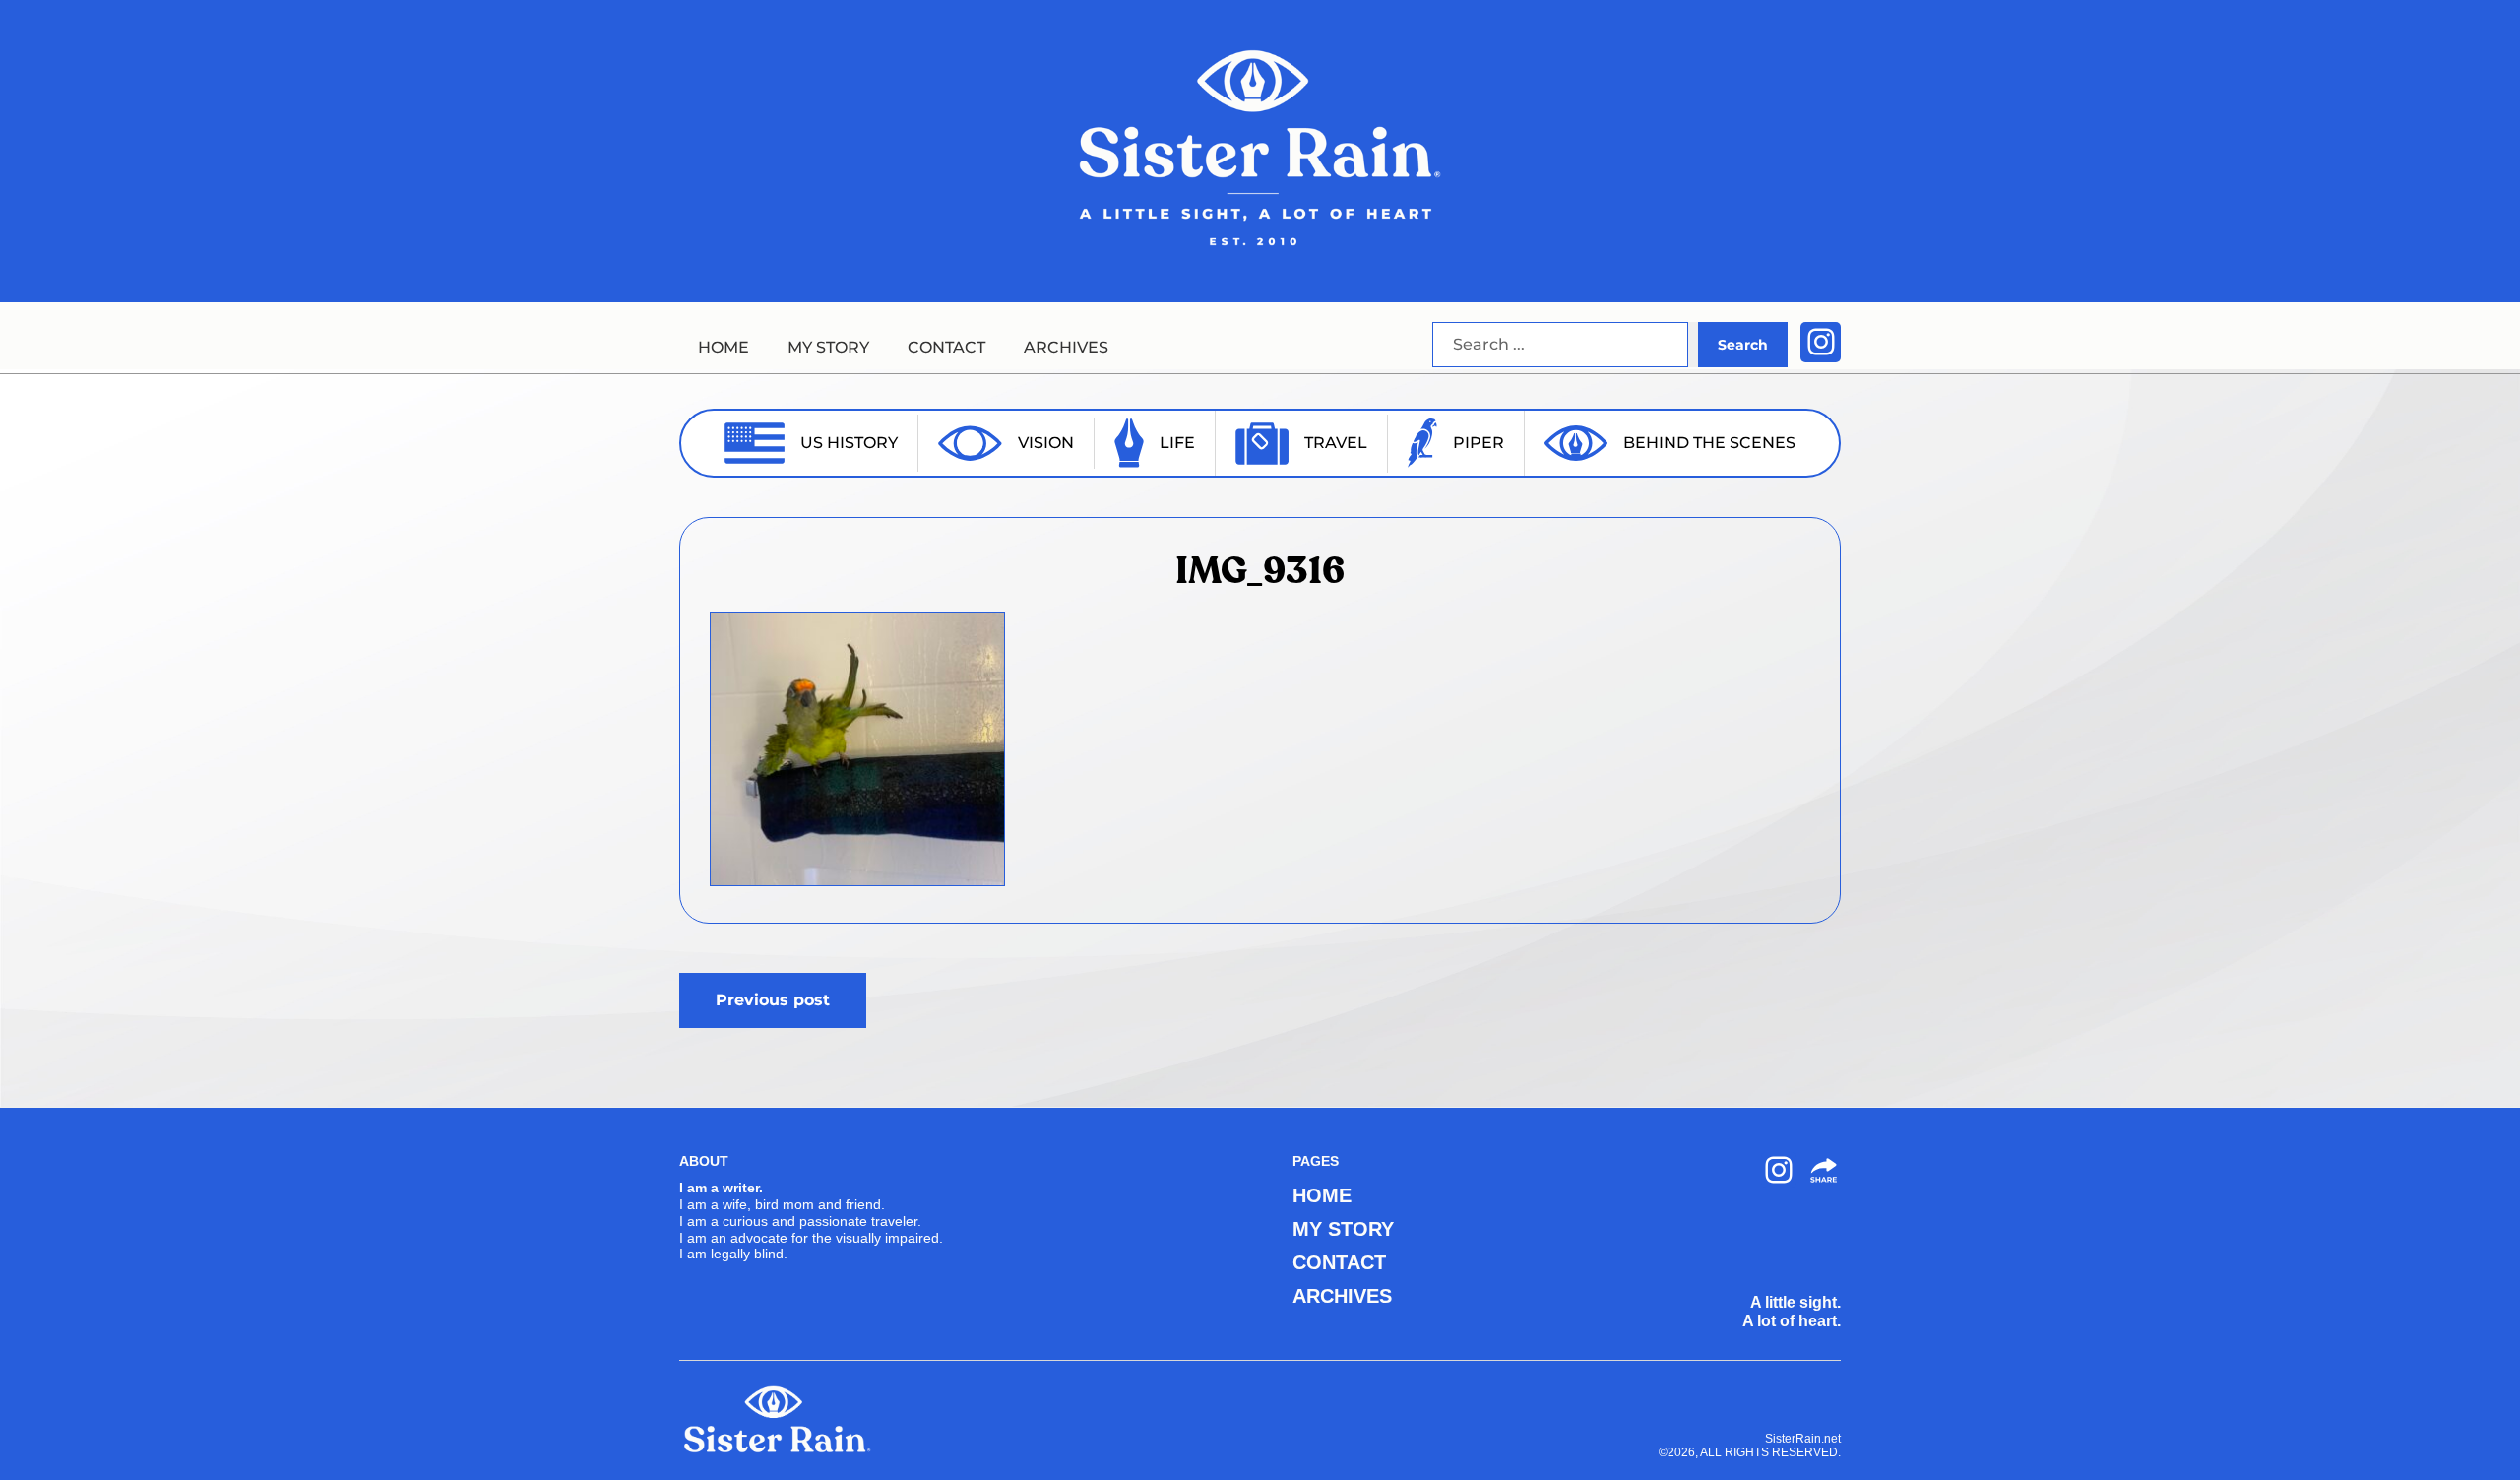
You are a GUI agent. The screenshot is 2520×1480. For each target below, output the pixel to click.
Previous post (773, 1000)
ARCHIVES (1066, 347)
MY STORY (828, 347)
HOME (724, 347)
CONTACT (946, 347)
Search (1743, 345)
